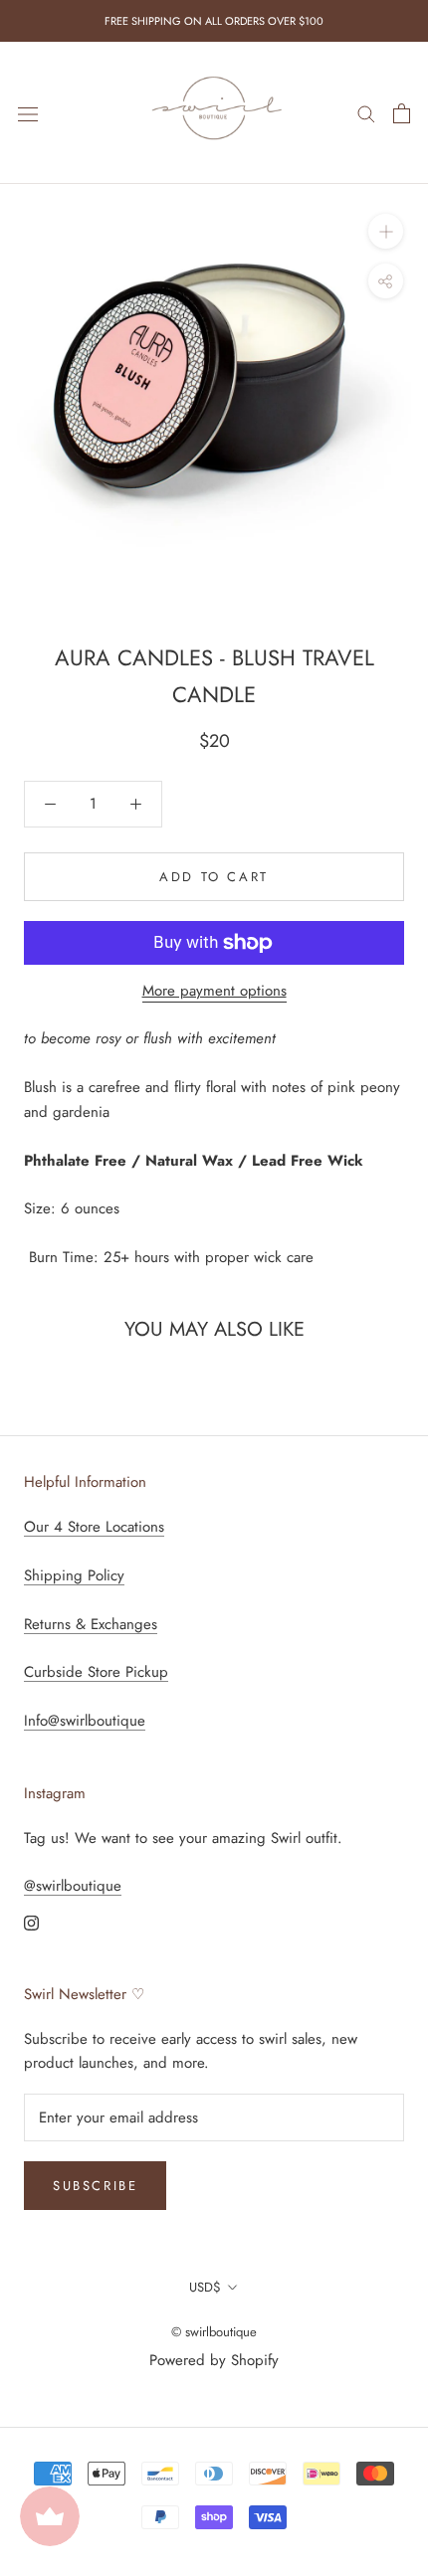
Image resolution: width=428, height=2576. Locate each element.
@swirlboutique (73, 1886)
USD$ (205, 2287)
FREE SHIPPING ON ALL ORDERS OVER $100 (214, 21)
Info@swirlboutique (85, 1721)
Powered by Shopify (214, 2360)
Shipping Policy (74, 1575)
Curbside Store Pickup (96, 1672)
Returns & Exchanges (91, 1624)
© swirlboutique (214, 2332)
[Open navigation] (28, 113)
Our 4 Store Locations (94, 1527)
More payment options (214, 991)
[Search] (366, 113)
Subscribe (95, 2186)
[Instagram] (31, 1922)
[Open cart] (402, 113)
